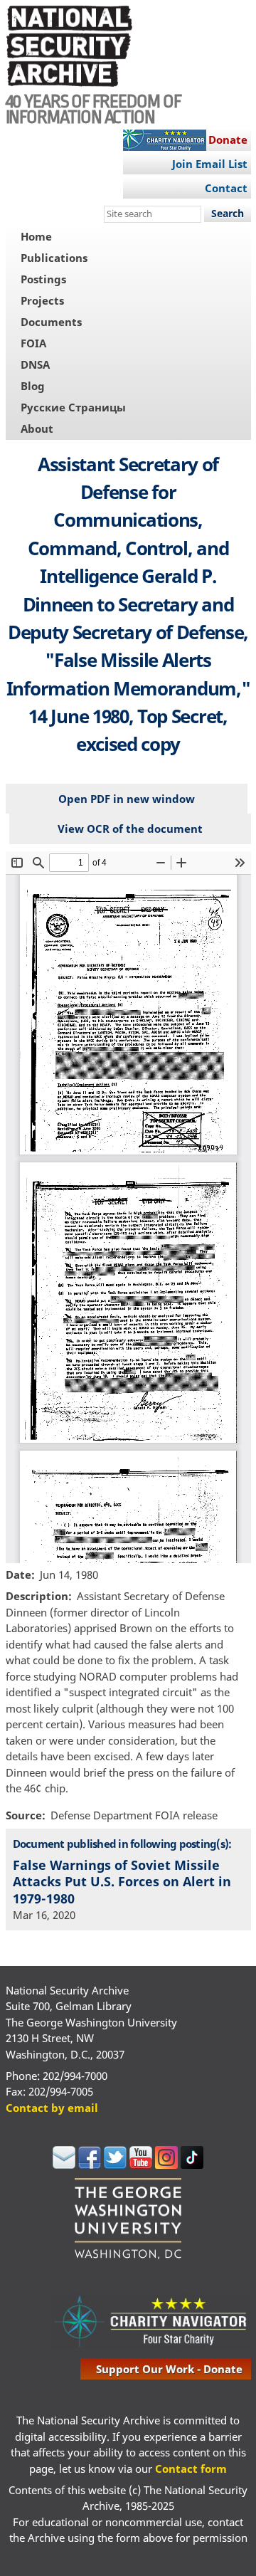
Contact (226, 188)
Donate (228, 140)
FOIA (33, 343)
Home (36, 236)
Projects (42, 300)
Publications (54, 258)
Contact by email (52, 2108)
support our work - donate (169, 2369)
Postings (43, 279)
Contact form (191, 2469)
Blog (33, 386)
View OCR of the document (130, 829)
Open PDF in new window (127, 799)
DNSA (35, 364)
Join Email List (210, 164)
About (37, 429)
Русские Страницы (73, 407)
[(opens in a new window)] (64, 2165)
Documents (51, 322)
